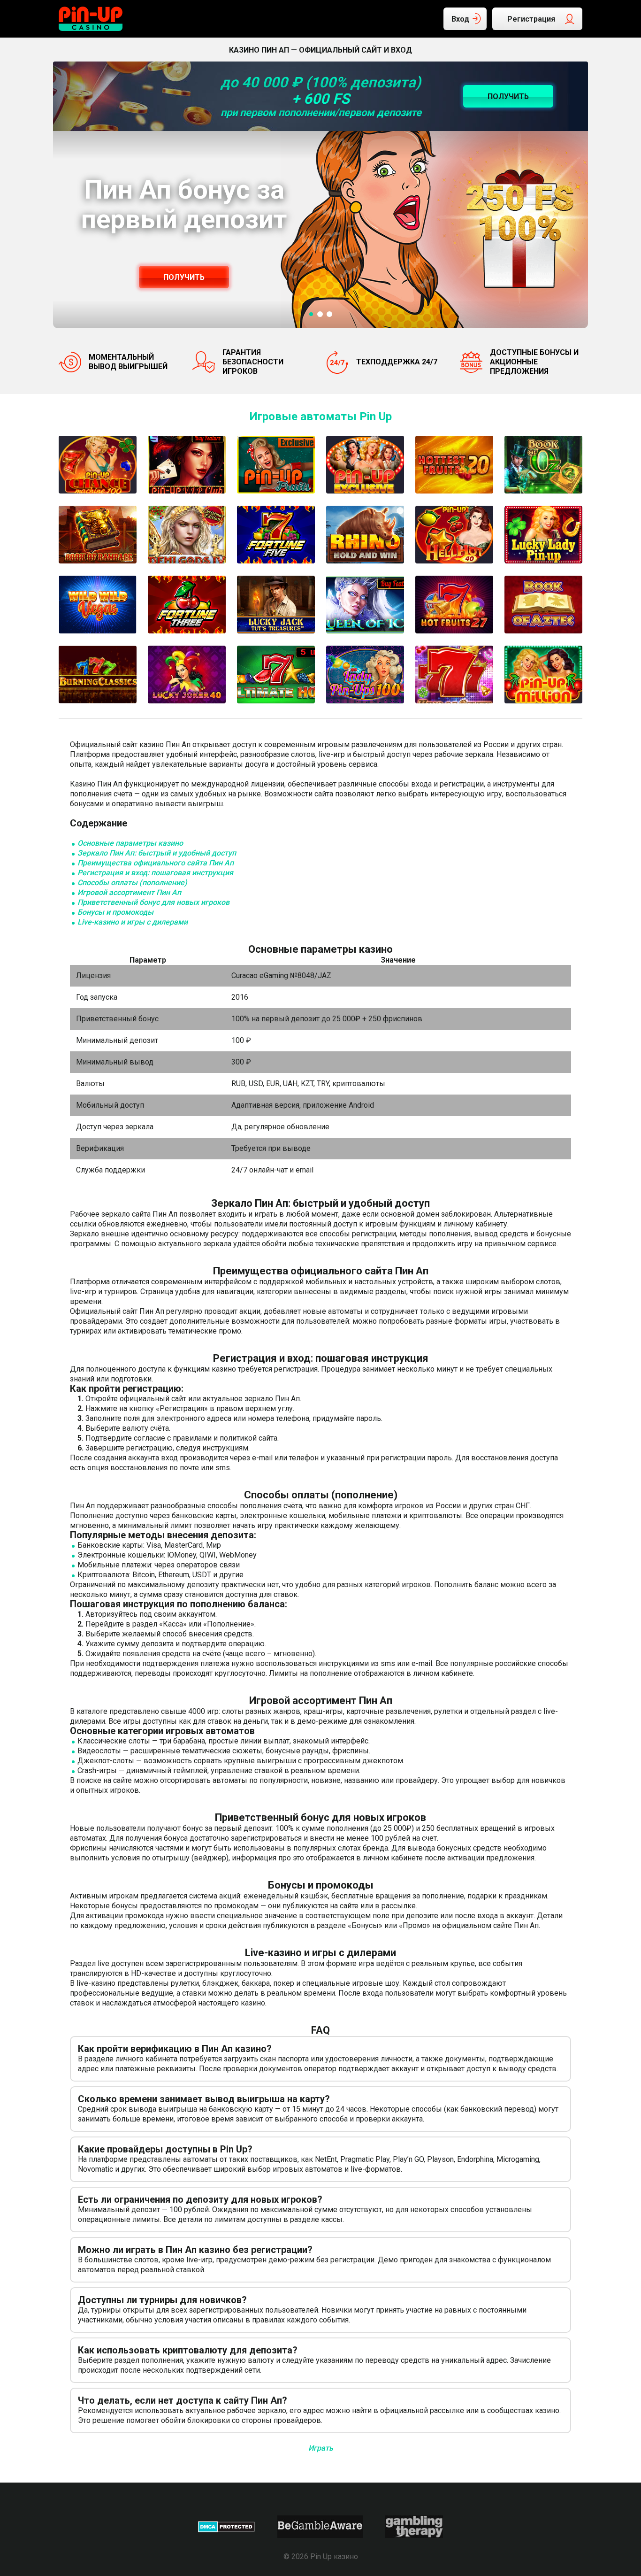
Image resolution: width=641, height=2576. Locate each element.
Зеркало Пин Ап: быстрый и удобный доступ (157, 853)
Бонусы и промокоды (115, 912)
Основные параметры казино (130, 843)
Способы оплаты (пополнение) (132, 883)
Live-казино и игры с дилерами (133, 922)
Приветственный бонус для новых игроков (153, 902)
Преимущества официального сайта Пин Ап (156, 863)
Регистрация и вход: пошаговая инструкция (155, 873)
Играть (321, 2448)
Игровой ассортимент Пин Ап (129, 892)
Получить (184, 277)
